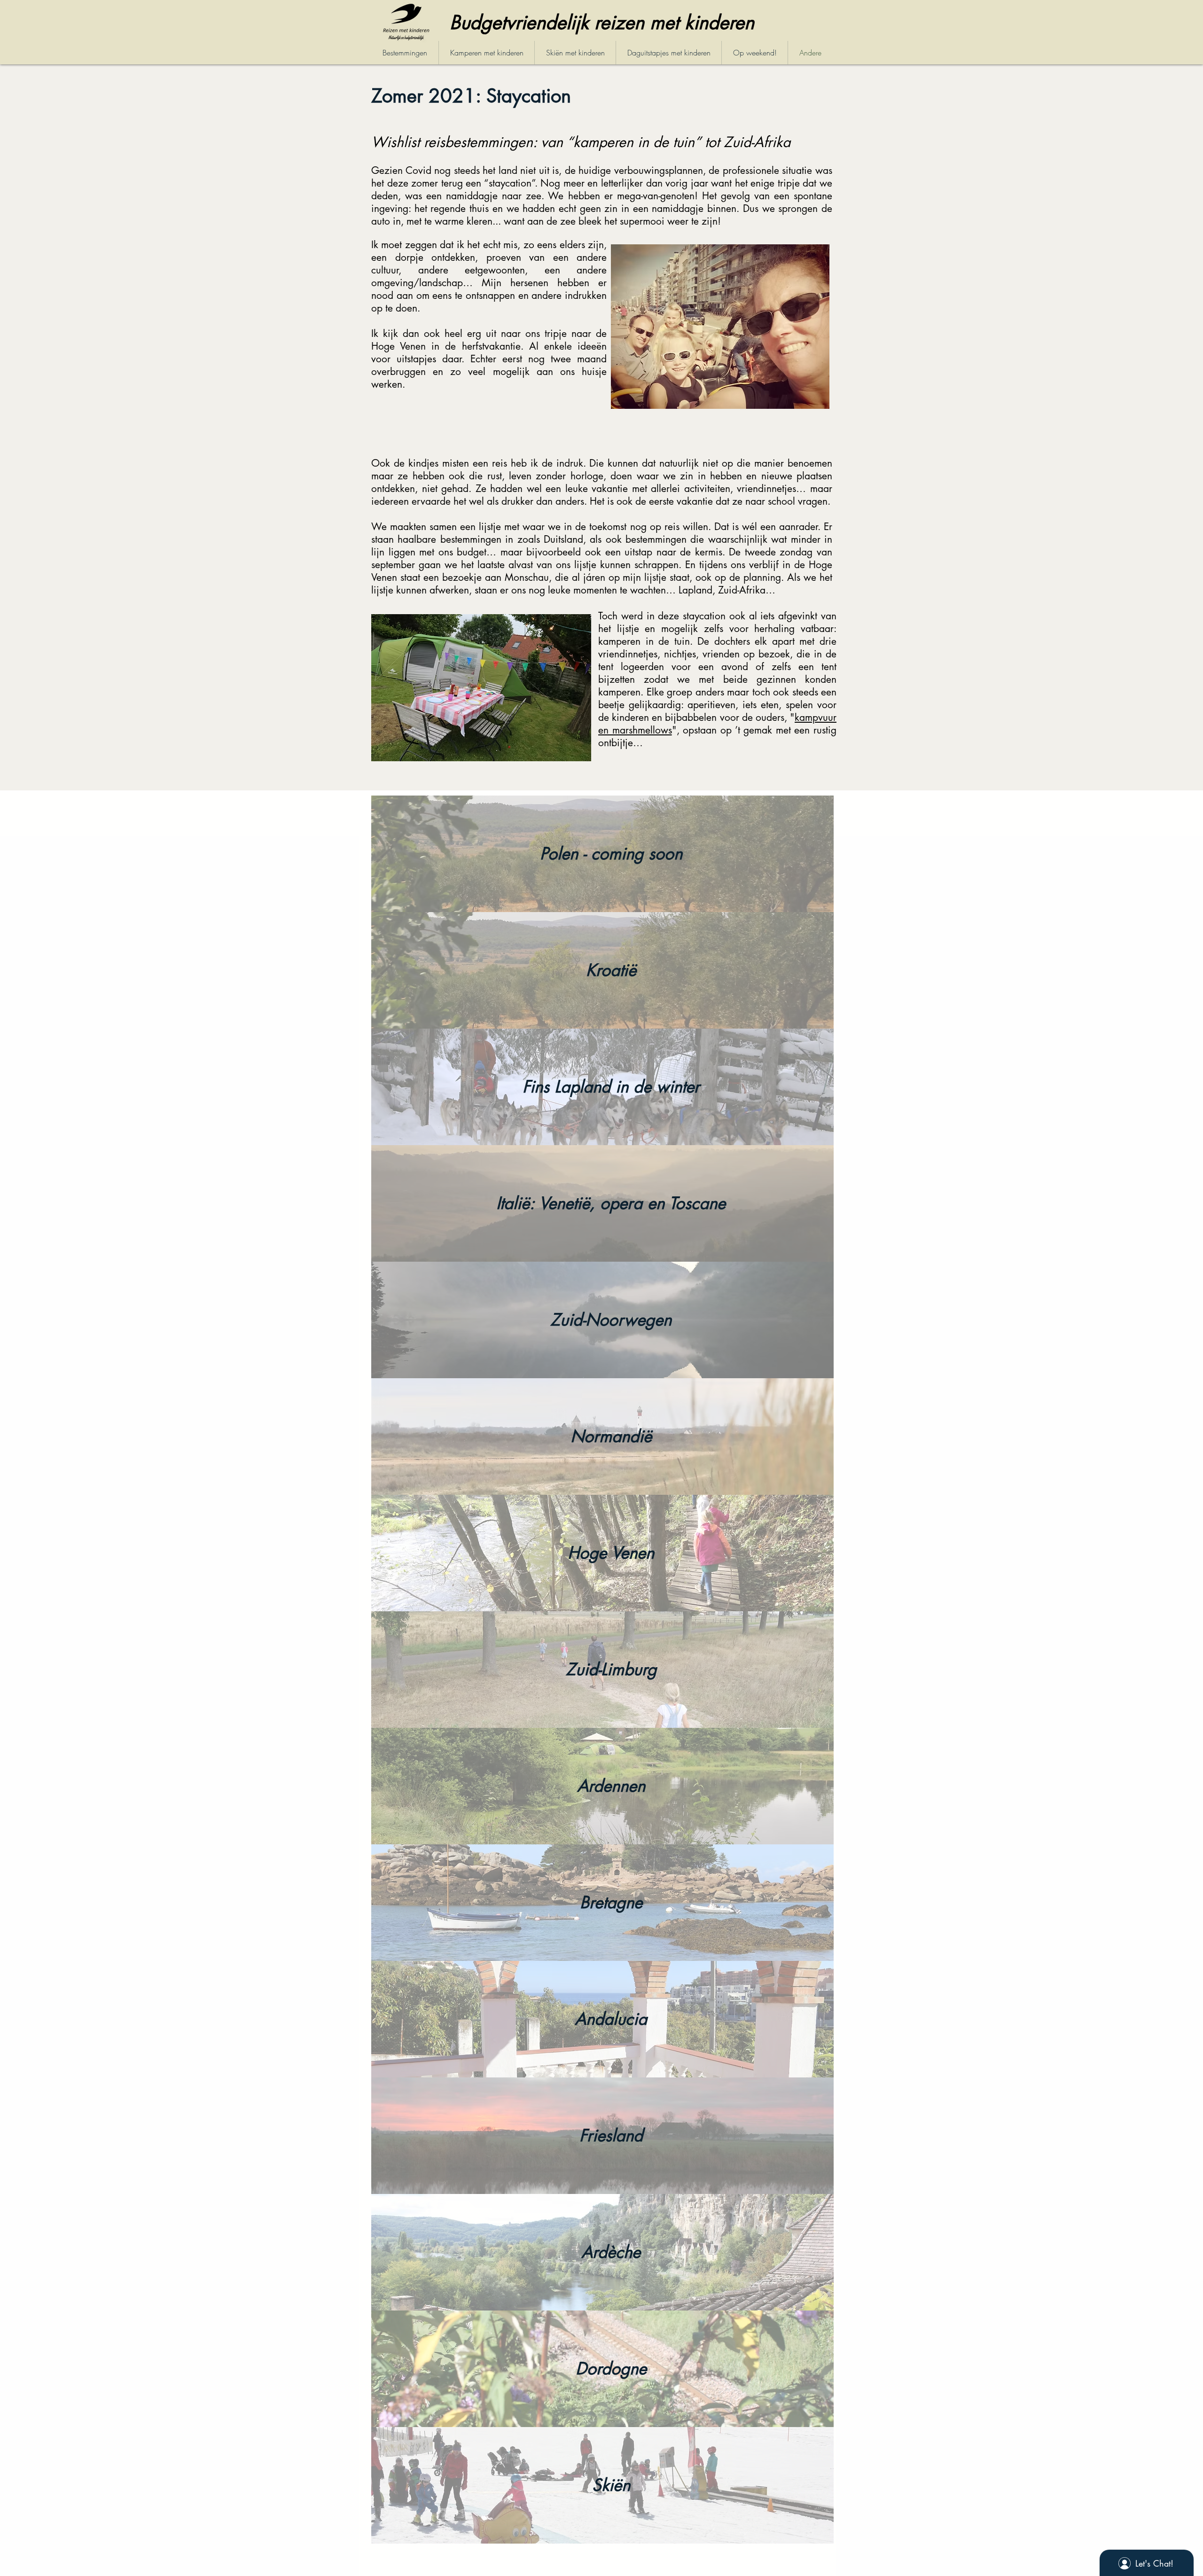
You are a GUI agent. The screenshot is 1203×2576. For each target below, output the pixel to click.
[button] (611, 853)
